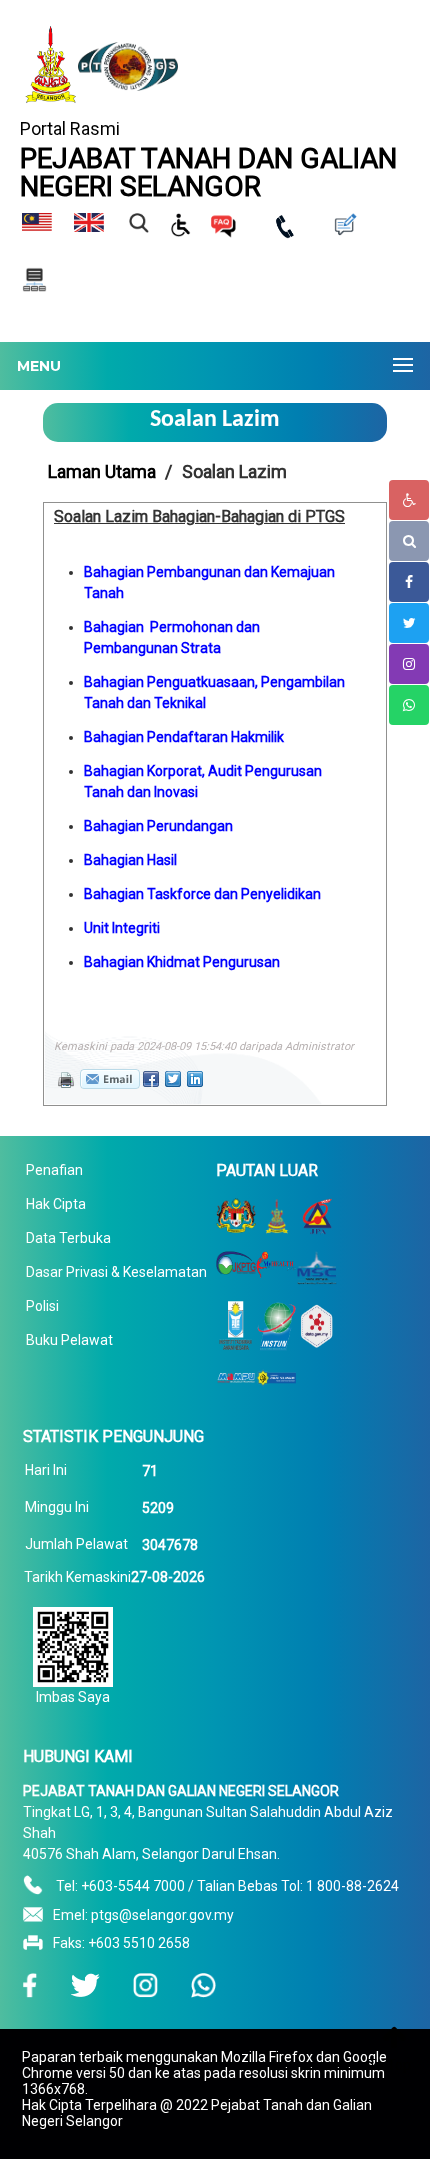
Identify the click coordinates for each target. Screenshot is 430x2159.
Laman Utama (102, 471)
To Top (389, 2065)
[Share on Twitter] (173, 1079)
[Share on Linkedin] (195, 1079)
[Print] (64, 1078)
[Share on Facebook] (151, 1079)
